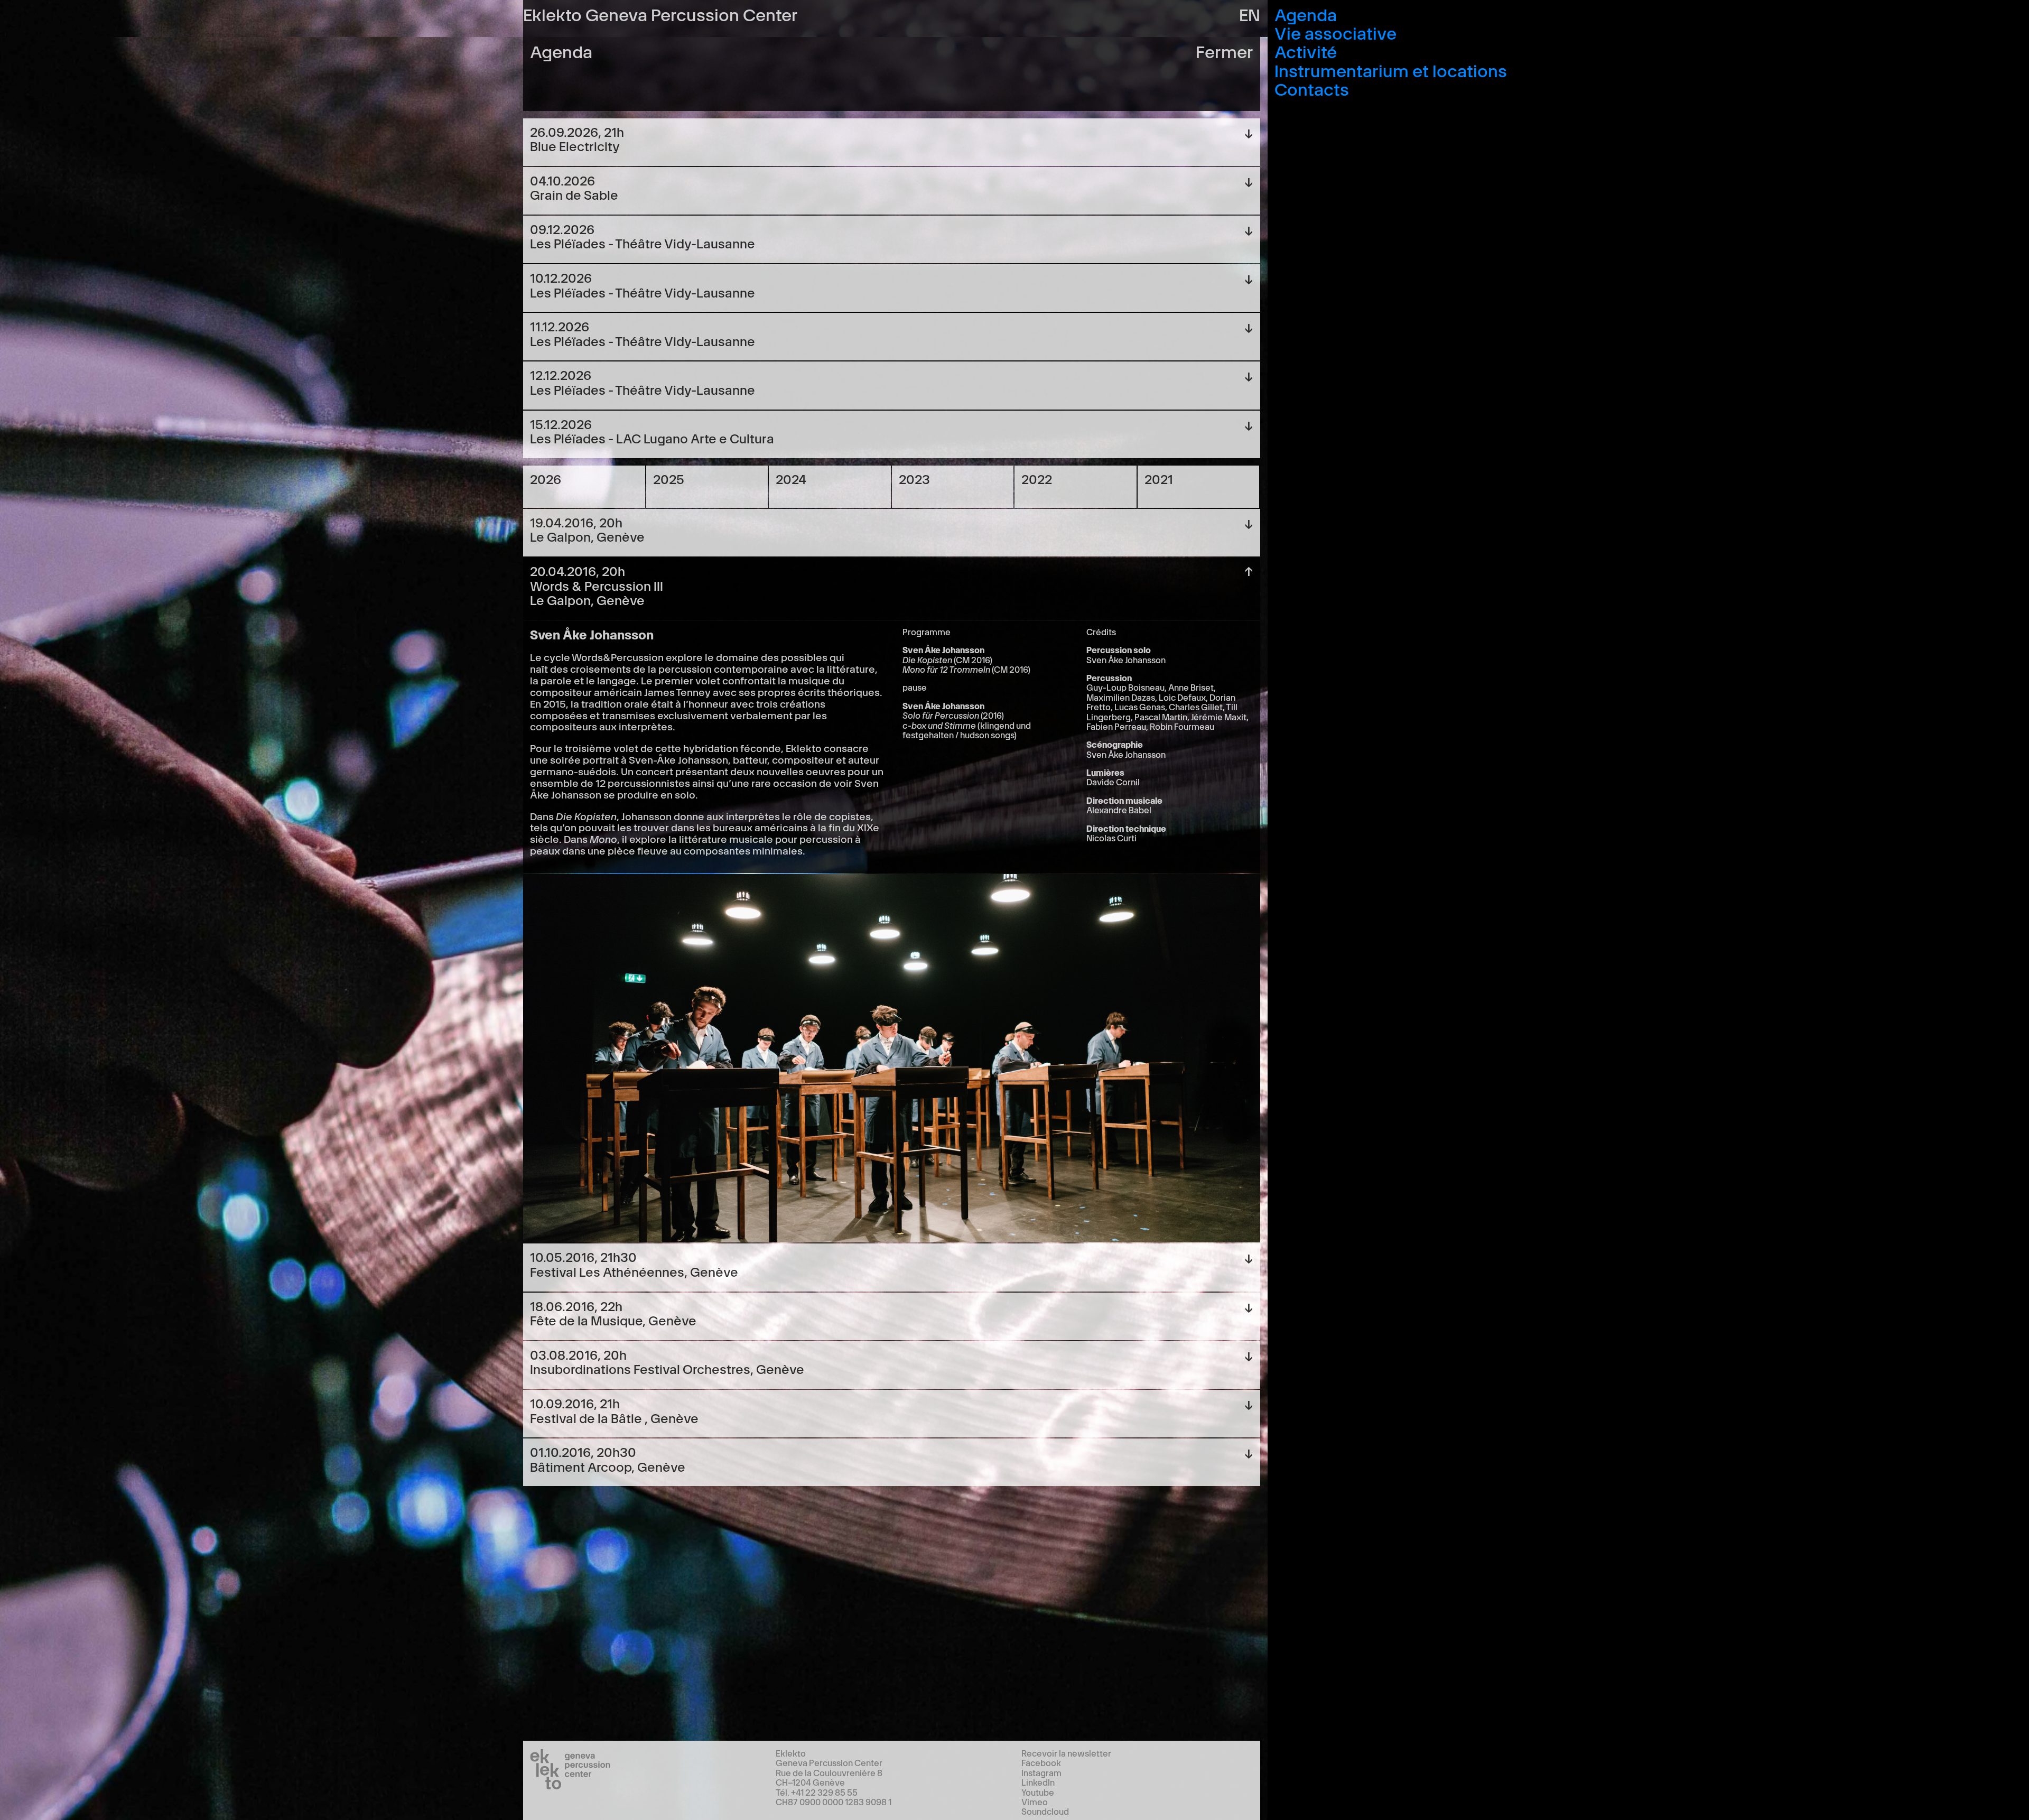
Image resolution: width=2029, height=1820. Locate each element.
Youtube (1038, 1792)
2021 (1159, 479)
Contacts (1312, 88)
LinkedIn (1038, 1782)
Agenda (1306, 13)
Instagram (1041, 1772)
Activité (1306, 50)
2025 (669, 479)
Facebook (1041, 1762)
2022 (1037, 479)
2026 (546, 479)
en (1250, 13)
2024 (791, 479)
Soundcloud (1045, 1811)
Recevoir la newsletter (1066, 1753)
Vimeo (1035, 1802)
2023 (914, 479)
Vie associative (1335, 32)
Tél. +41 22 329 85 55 (817, 1792)
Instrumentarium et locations (1391, 69)
